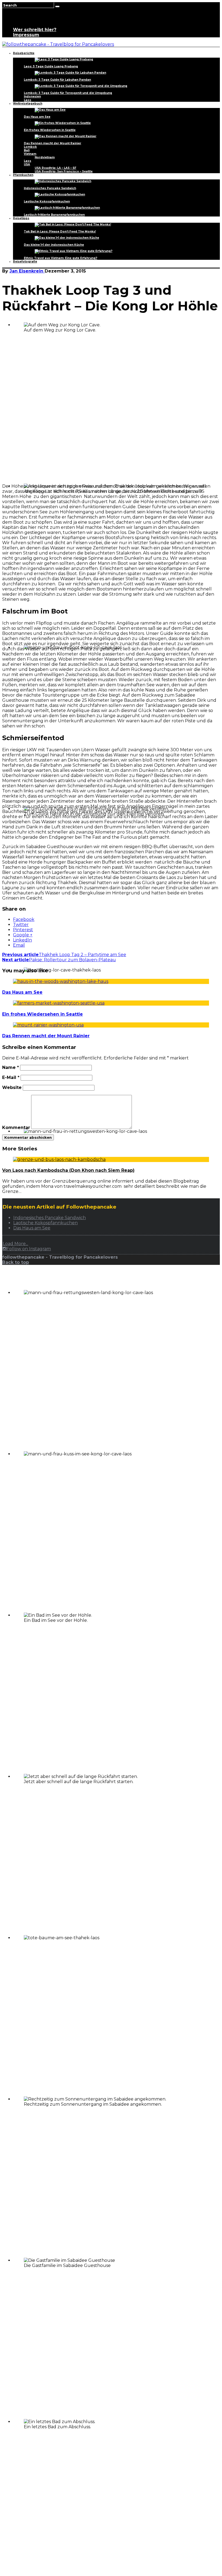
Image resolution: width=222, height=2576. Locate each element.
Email (19, 945)
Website (12, 1087)
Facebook (24, 919)
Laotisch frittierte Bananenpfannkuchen (54, 215)
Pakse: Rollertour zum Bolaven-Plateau (59, 960)
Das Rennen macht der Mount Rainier (53, 143)
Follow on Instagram (29, 1249)
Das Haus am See (37, 117)
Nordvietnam (45, 157)
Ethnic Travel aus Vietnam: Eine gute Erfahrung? (61, 258)
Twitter (21, 925)
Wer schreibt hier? (35, 30)
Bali (27, 150)
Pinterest (23, 930)
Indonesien (32, 96)
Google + (23, 935)
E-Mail (11, 1077)
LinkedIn (22, 940)
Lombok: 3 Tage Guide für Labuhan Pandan (57, 80)
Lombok (30, 147)
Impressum (26, 35)
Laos (27, 100)
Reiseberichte (24, 53)
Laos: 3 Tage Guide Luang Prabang (51, 66)
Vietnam (30, 154)
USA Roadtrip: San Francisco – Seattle (64, 171)
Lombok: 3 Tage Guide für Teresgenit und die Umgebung (68, 93)
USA (27, 164)
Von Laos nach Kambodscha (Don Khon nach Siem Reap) (68, 1170)
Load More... (15, 1244)
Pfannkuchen (23, 175)
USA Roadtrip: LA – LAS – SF (56, 168)
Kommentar (16, 1128)
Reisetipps (21, 218)
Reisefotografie (25, 262)
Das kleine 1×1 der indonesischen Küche (54, 245)
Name (11, 1067)
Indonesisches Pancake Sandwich (50, 188)
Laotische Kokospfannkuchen (47, 201)
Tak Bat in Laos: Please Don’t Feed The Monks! (60, 232)
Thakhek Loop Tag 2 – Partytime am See (64, 955)
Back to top (16, 1262)
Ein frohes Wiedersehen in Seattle (50, 130)
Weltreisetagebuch (28, 104)
